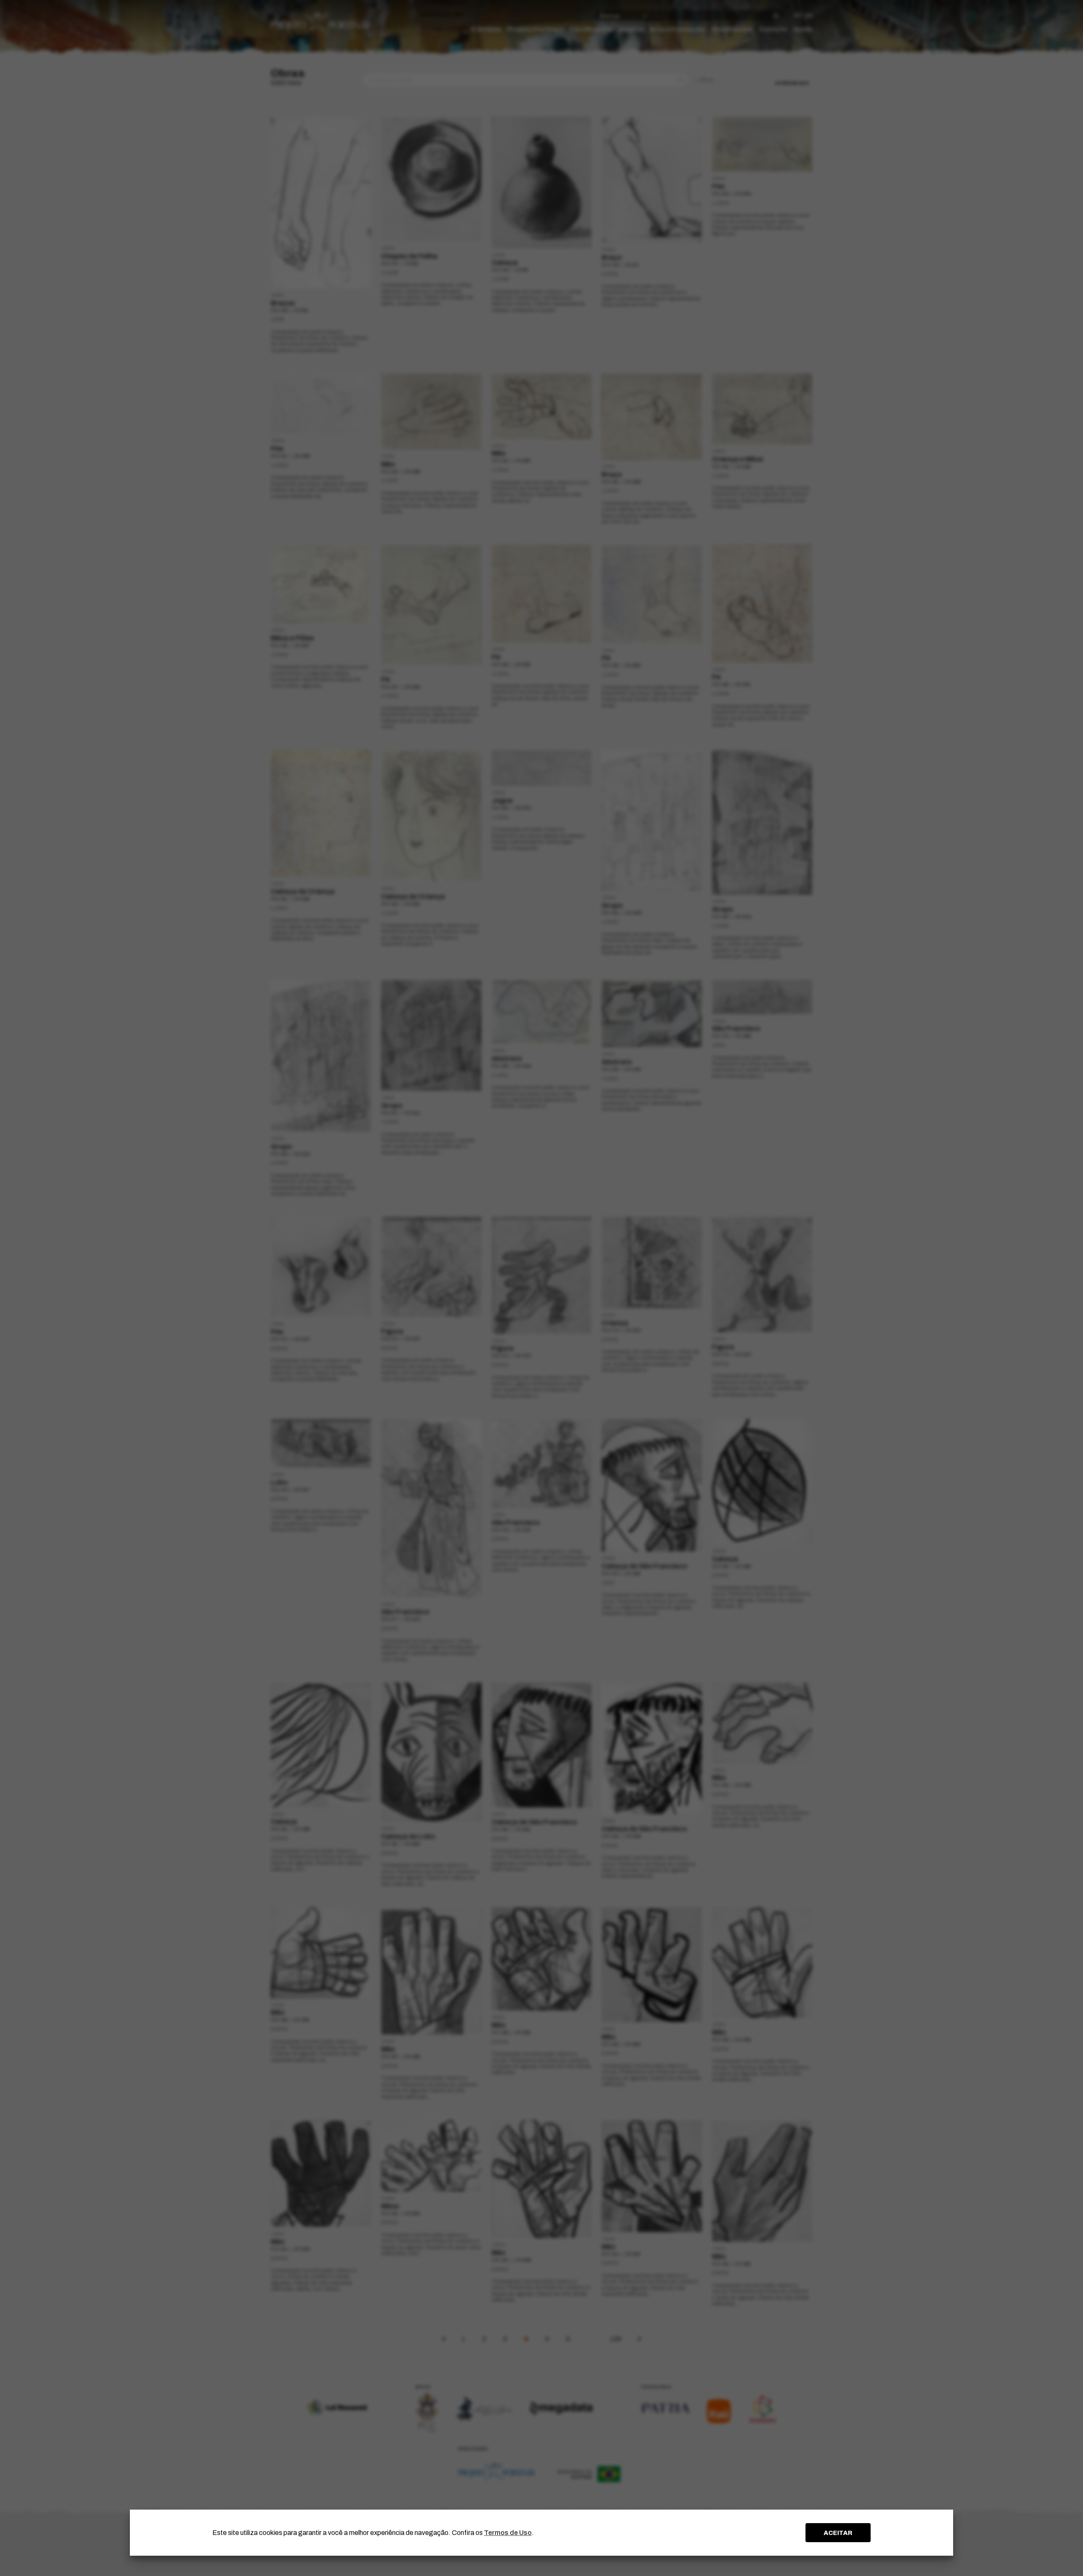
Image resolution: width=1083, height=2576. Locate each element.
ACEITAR (838, 2533)
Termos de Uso (508, 2533)
